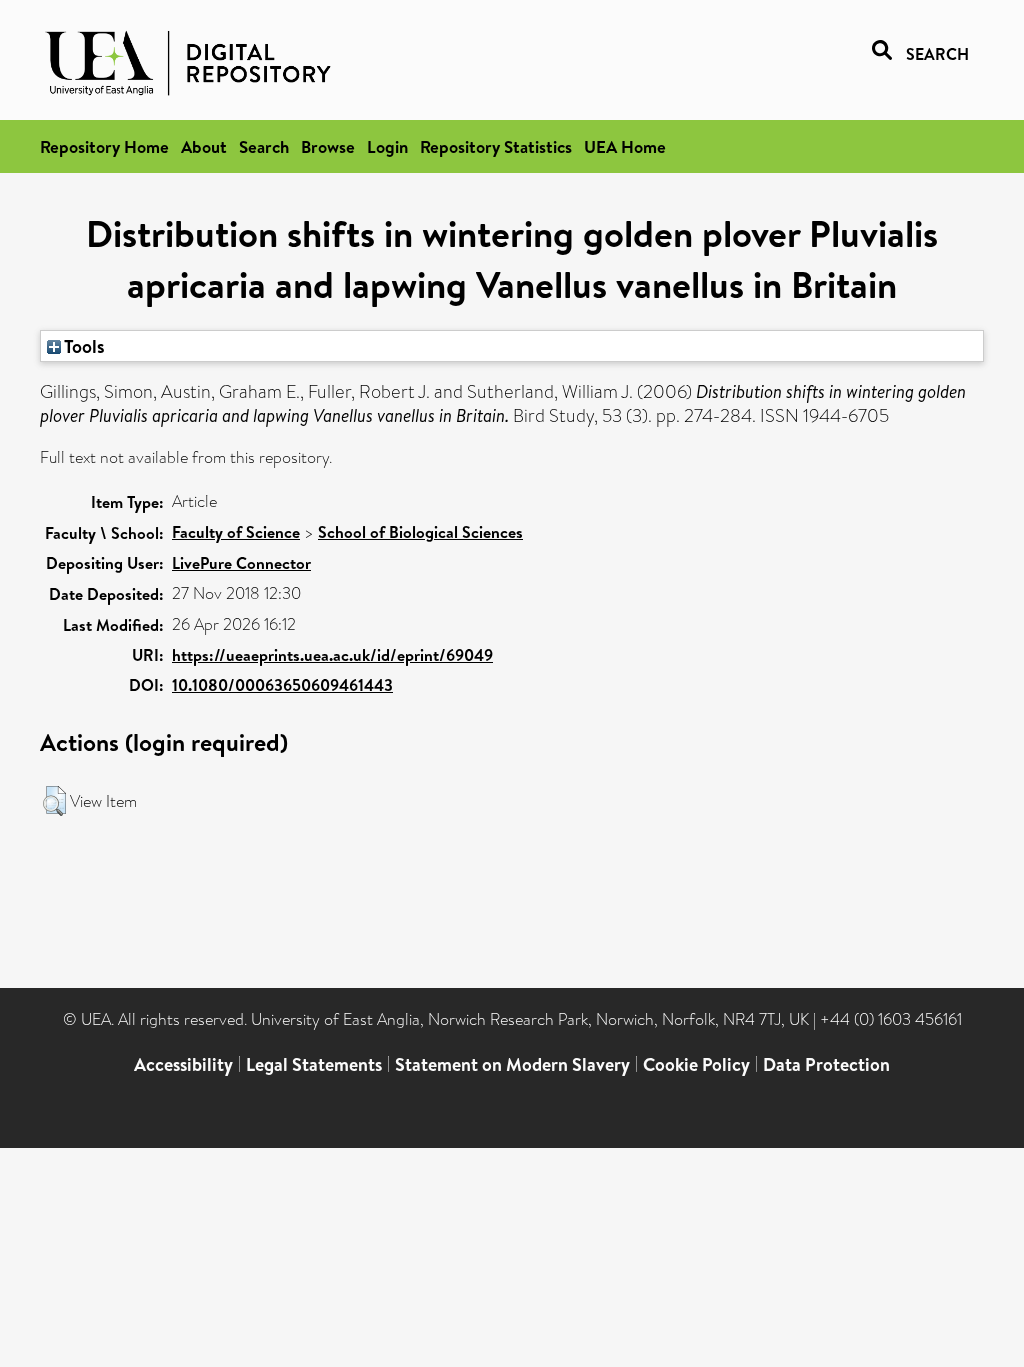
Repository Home (104, 146)
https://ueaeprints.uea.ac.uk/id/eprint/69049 (332, 655)
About (204, 146)
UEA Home (625, 146)
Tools (83, 346)
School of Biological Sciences (420, 532)
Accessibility (183, 1064)
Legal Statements (314, 1064)
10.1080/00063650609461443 (282, 685)
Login (387, 146)
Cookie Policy (696, 1064)
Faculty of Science (236, 532)
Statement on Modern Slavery (512, 1064)
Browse (328, 146)
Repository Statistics (496, 146)
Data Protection (826, 1064)
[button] (54, 801)
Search (264, 146)
